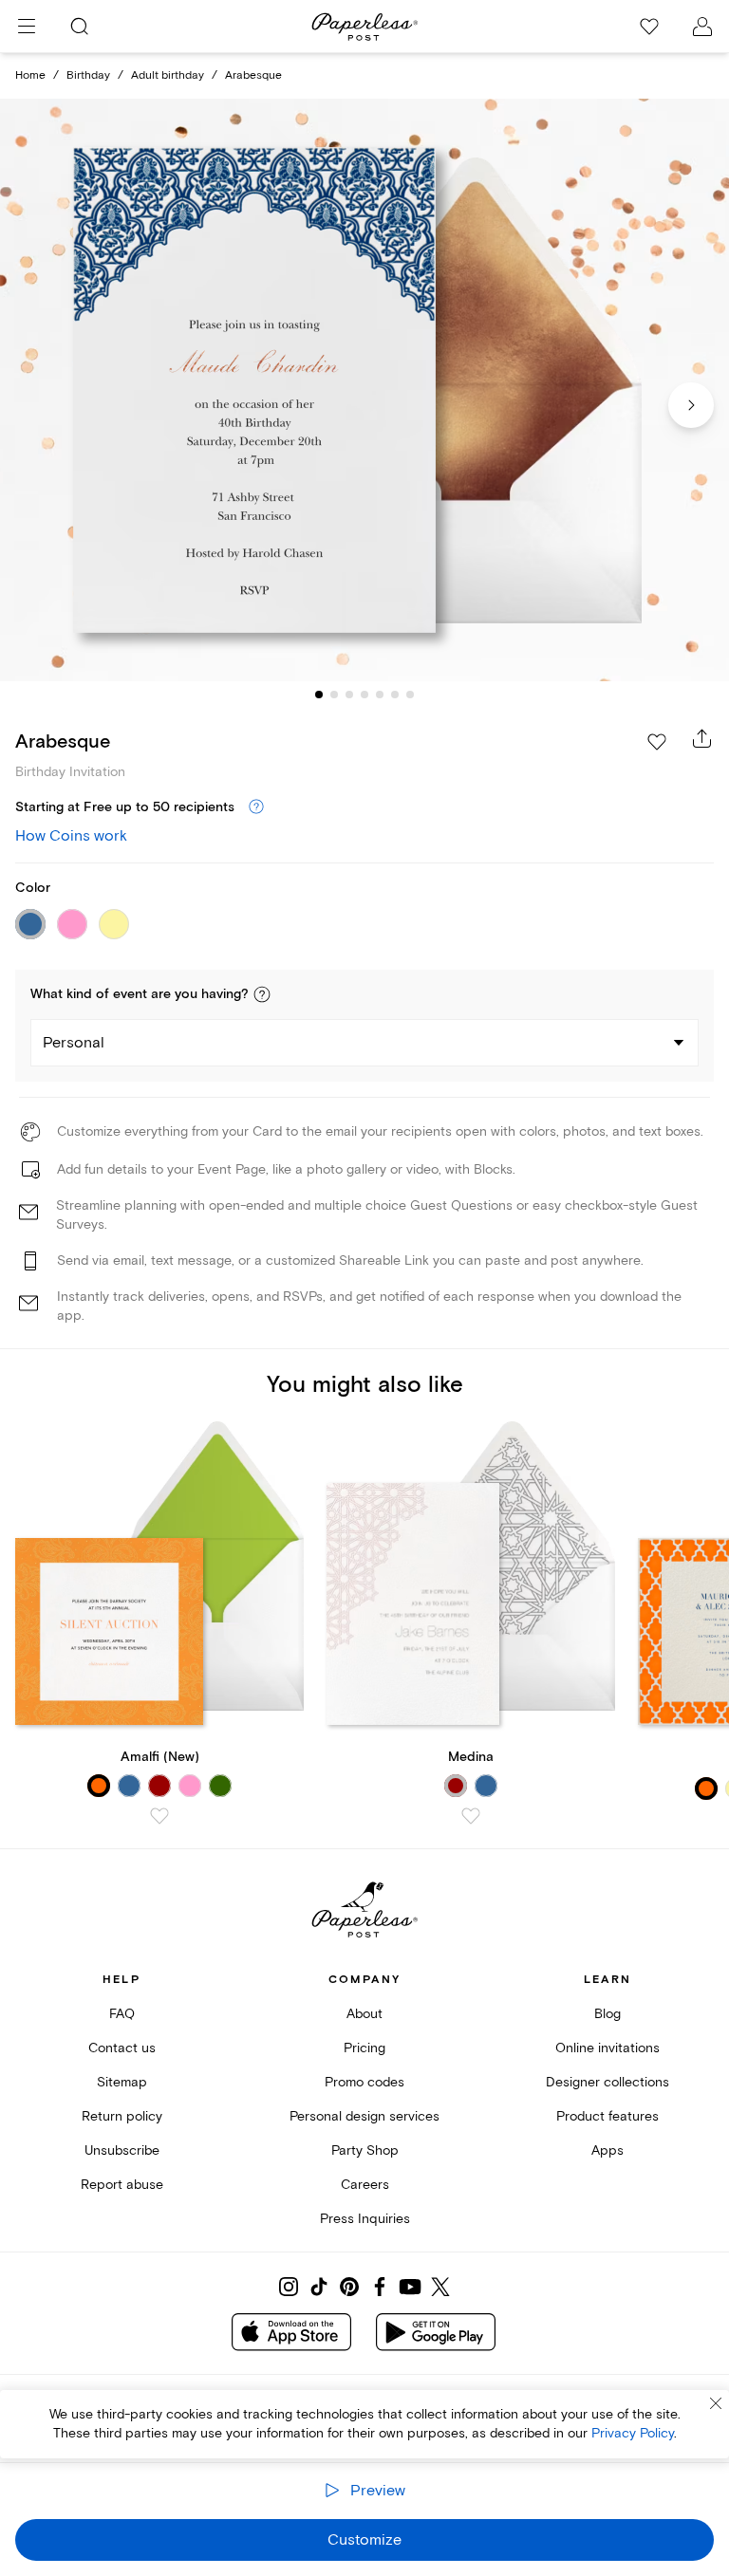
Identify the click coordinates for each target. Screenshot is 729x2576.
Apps (607, 2150)
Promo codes (364, 2082)
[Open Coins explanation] (256, 807)
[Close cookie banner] (716, 2403)
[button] (262, 994)
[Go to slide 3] (349, 695)
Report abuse (122, 2185)
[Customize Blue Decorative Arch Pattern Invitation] (364, 390)
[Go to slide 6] (395, 695)
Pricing (364, 2048)
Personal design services (364, 2116)
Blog (607, 2014)
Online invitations (607, 2048)
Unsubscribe (122, 2150)
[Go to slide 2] (334, 695)
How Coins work (71, 836)
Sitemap (122, 2082)
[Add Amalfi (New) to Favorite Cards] (159, 1816)
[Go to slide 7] (410, 695)
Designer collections (607, 2082)
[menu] (27, 27)
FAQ (122, 2014)
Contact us (122, 2048)
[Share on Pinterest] (349, 2287)
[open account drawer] (702, 27)
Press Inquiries (365, 2219)
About (364, 2014)
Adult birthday (168, 75)
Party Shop (365, 2150)
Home (30, 75)
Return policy (122, 2116)
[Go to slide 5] (380, 695)
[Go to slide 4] (364, 695)
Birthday (88, 75)
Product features (607, 2116)
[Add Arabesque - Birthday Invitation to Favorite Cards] (657, 742)
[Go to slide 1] (319, 695)
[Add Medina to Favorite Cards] (471, 1816)
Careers (365, 2185)
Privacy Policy (633, 2433)
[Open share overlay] (702, 738)
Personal (74, 1043)
